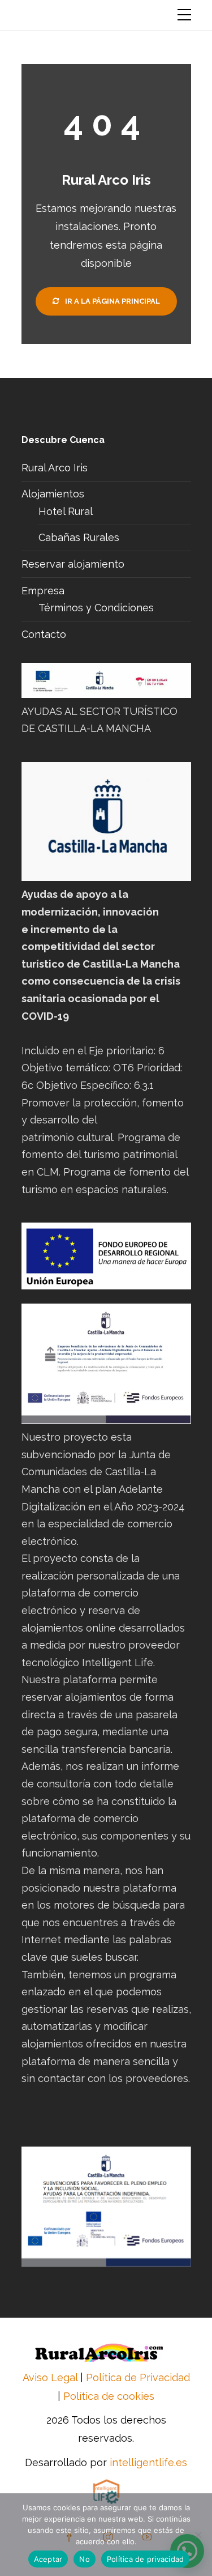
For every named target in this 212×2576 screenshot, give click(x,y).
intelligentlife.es (148, 2462)
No (85, 2559)
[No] (198, 2535)
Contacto (44, 634)
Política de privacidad (146, 2559)
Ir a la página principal (112, 301)
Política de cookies (109, 2396)
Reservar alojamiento (73, 564)
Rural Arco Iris (55, 468)
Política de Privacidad (138, 2377)
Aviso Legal (50, 2377)
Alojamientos (53, 494)
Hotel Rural (66, 511)
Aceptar (48, 2559)
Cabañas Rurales (79, 537)
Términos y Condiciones (96, 608)
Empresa (43, 591)
